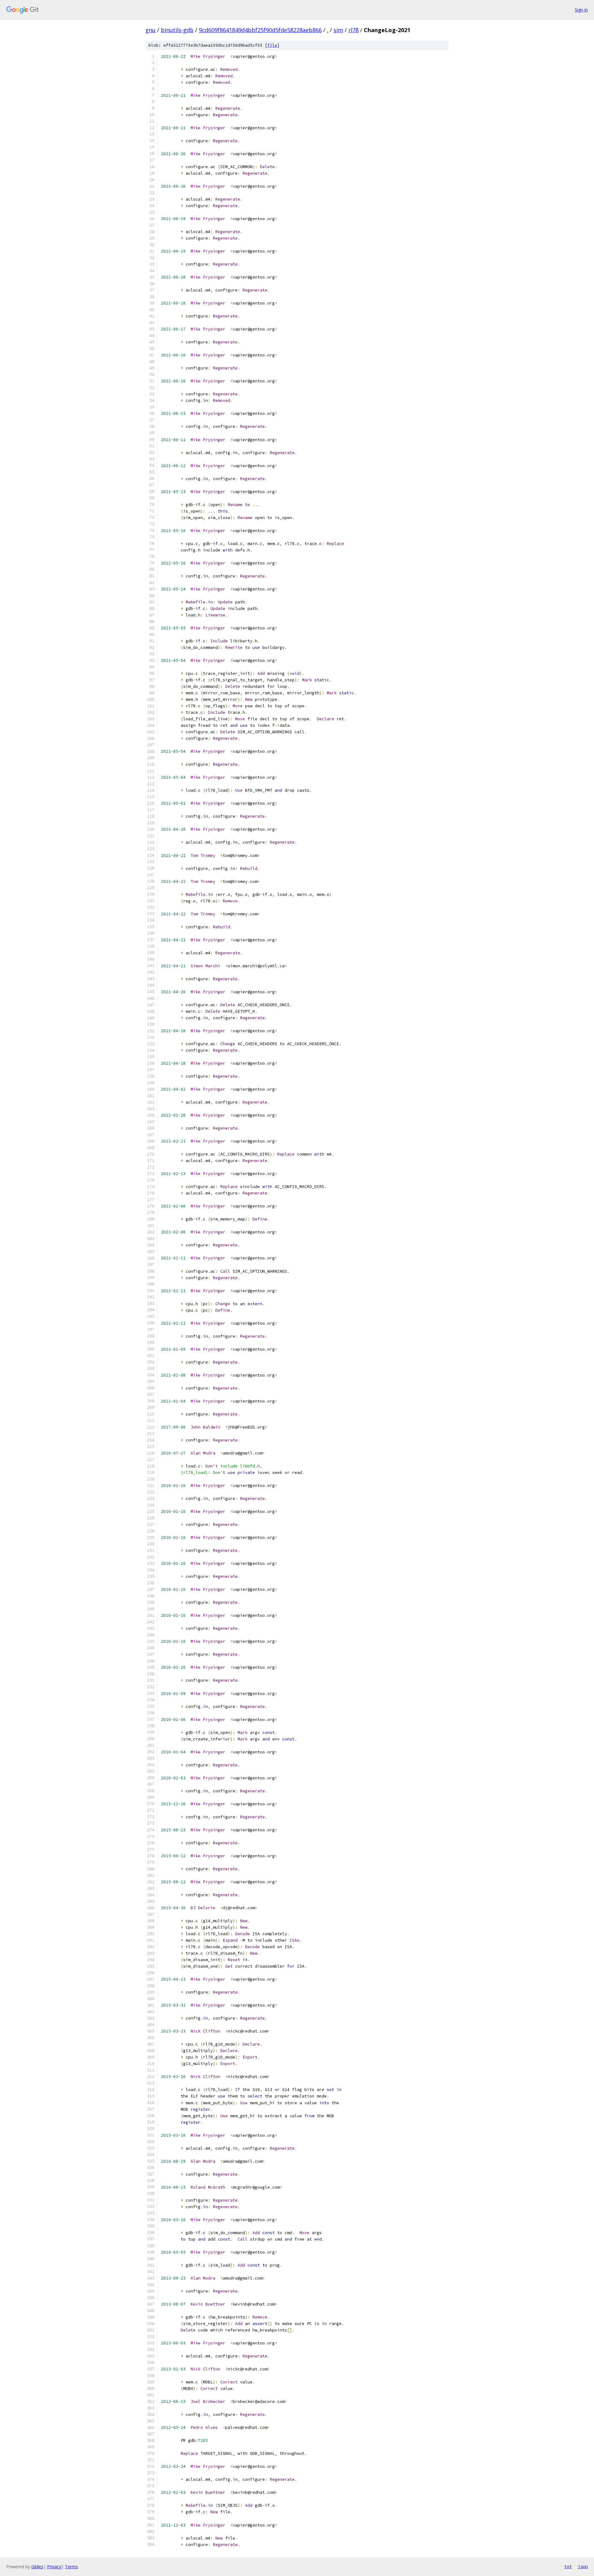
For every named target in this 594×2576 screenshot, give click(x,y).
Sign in (581, 10)
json (583, 2566)
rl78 (353, 30)
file (272, 45)
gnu (151, 30)
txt (568, 2566)
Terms (71, 2567)
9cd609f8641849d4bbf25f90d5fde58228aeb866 (260, 30)
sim (338, 30)
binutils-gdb (177, 30)
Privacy (54, 2567)
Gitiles (37, 2567)
